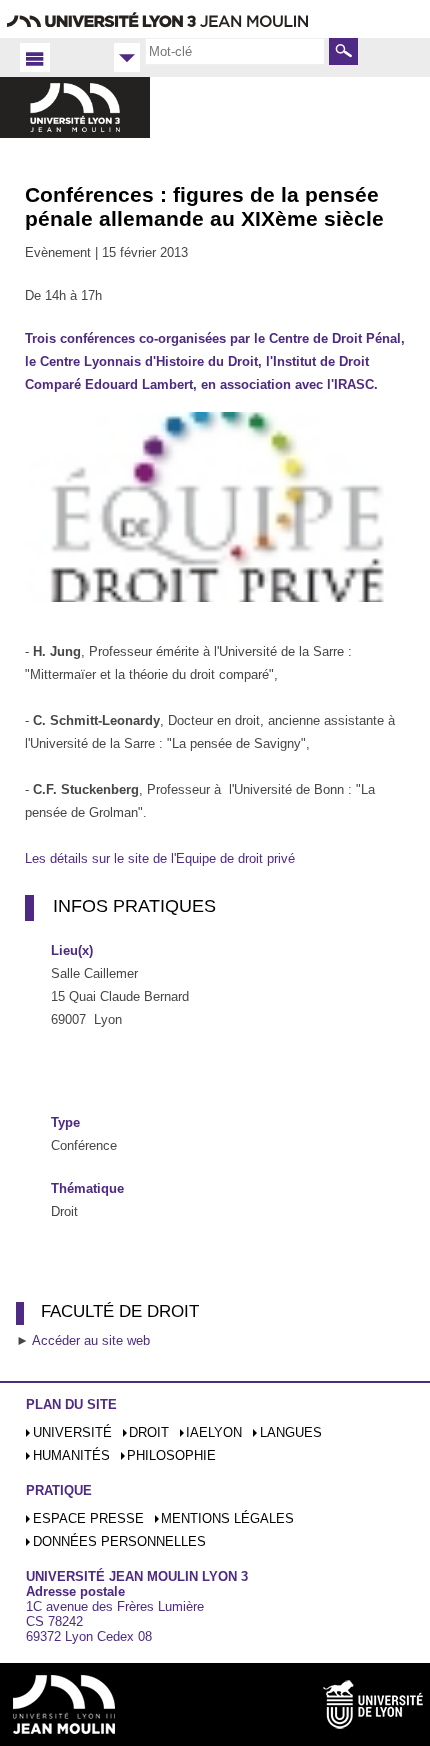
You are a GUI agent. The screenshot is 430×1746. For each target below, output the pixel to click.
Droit (149, 1432)
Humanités (71, 1455)
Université (72, 1432)
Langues (291, 1432)
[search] (235, 51)
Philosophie (171, 1455)
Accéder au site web (91, 1340)
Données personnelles (119, 1541)
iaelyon (214, 1432)
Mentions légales (227, 1518)
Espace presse (88, 1518)
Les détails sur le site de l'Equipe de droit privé (160, 858)
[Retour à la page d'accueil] (75, 123)
